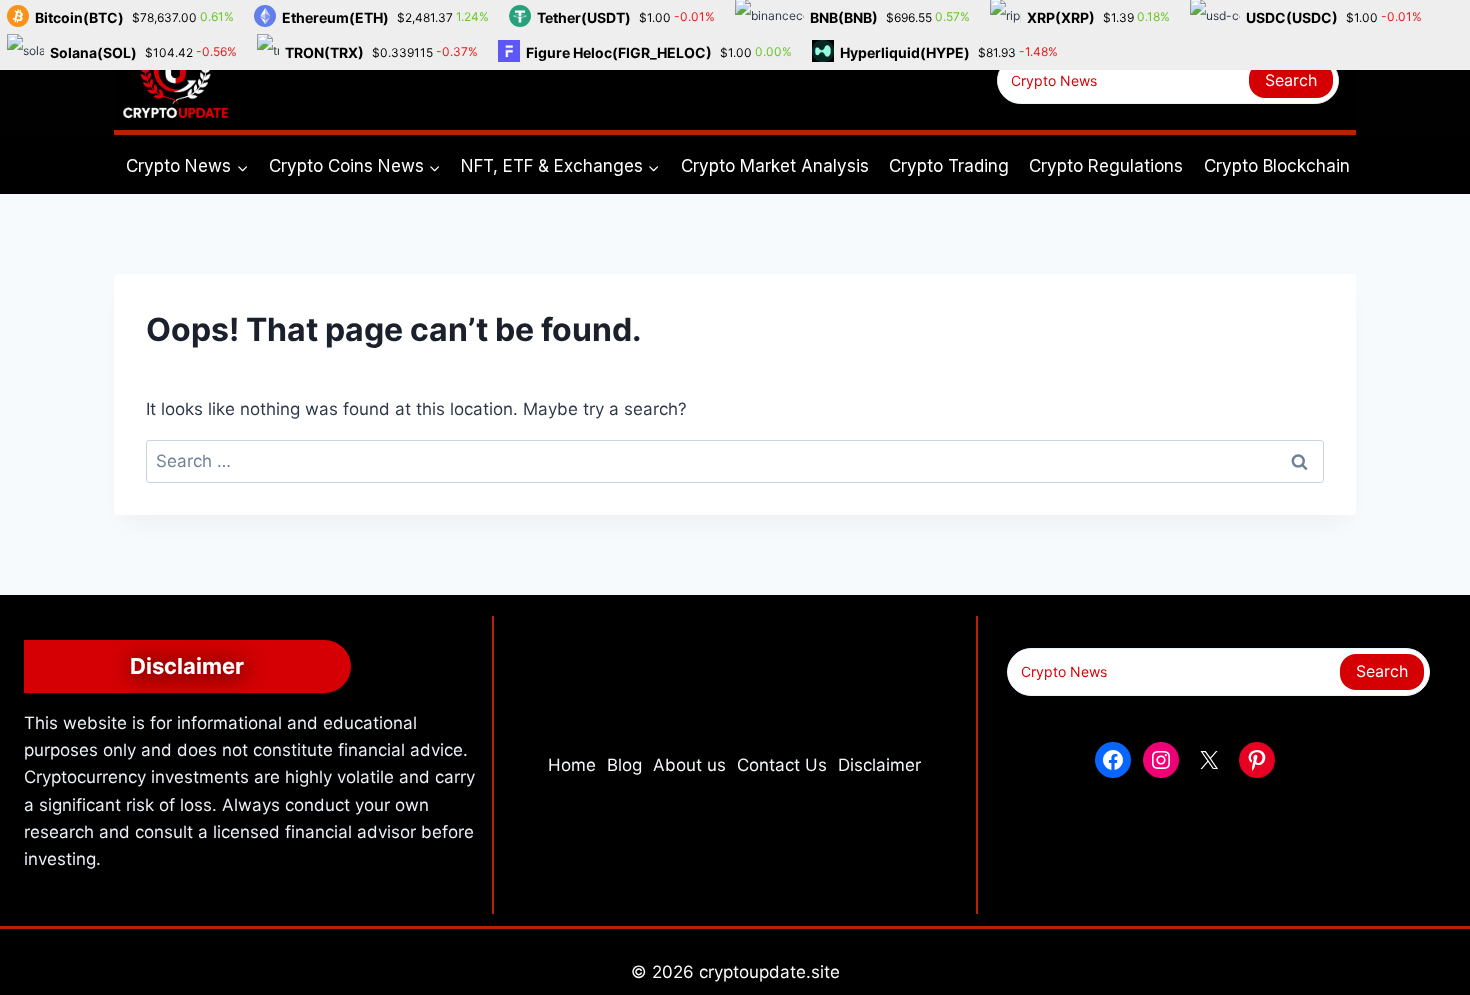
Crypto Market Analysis (775, 166)
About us (689, 765)
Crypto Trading (949, 166)
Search (1291, 80)
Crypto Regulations (1106, 166)
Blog (624, 765)
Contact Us (782, 765)
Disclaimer (879, 765)
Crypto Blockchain (1277, 166)
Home (572, 765)
